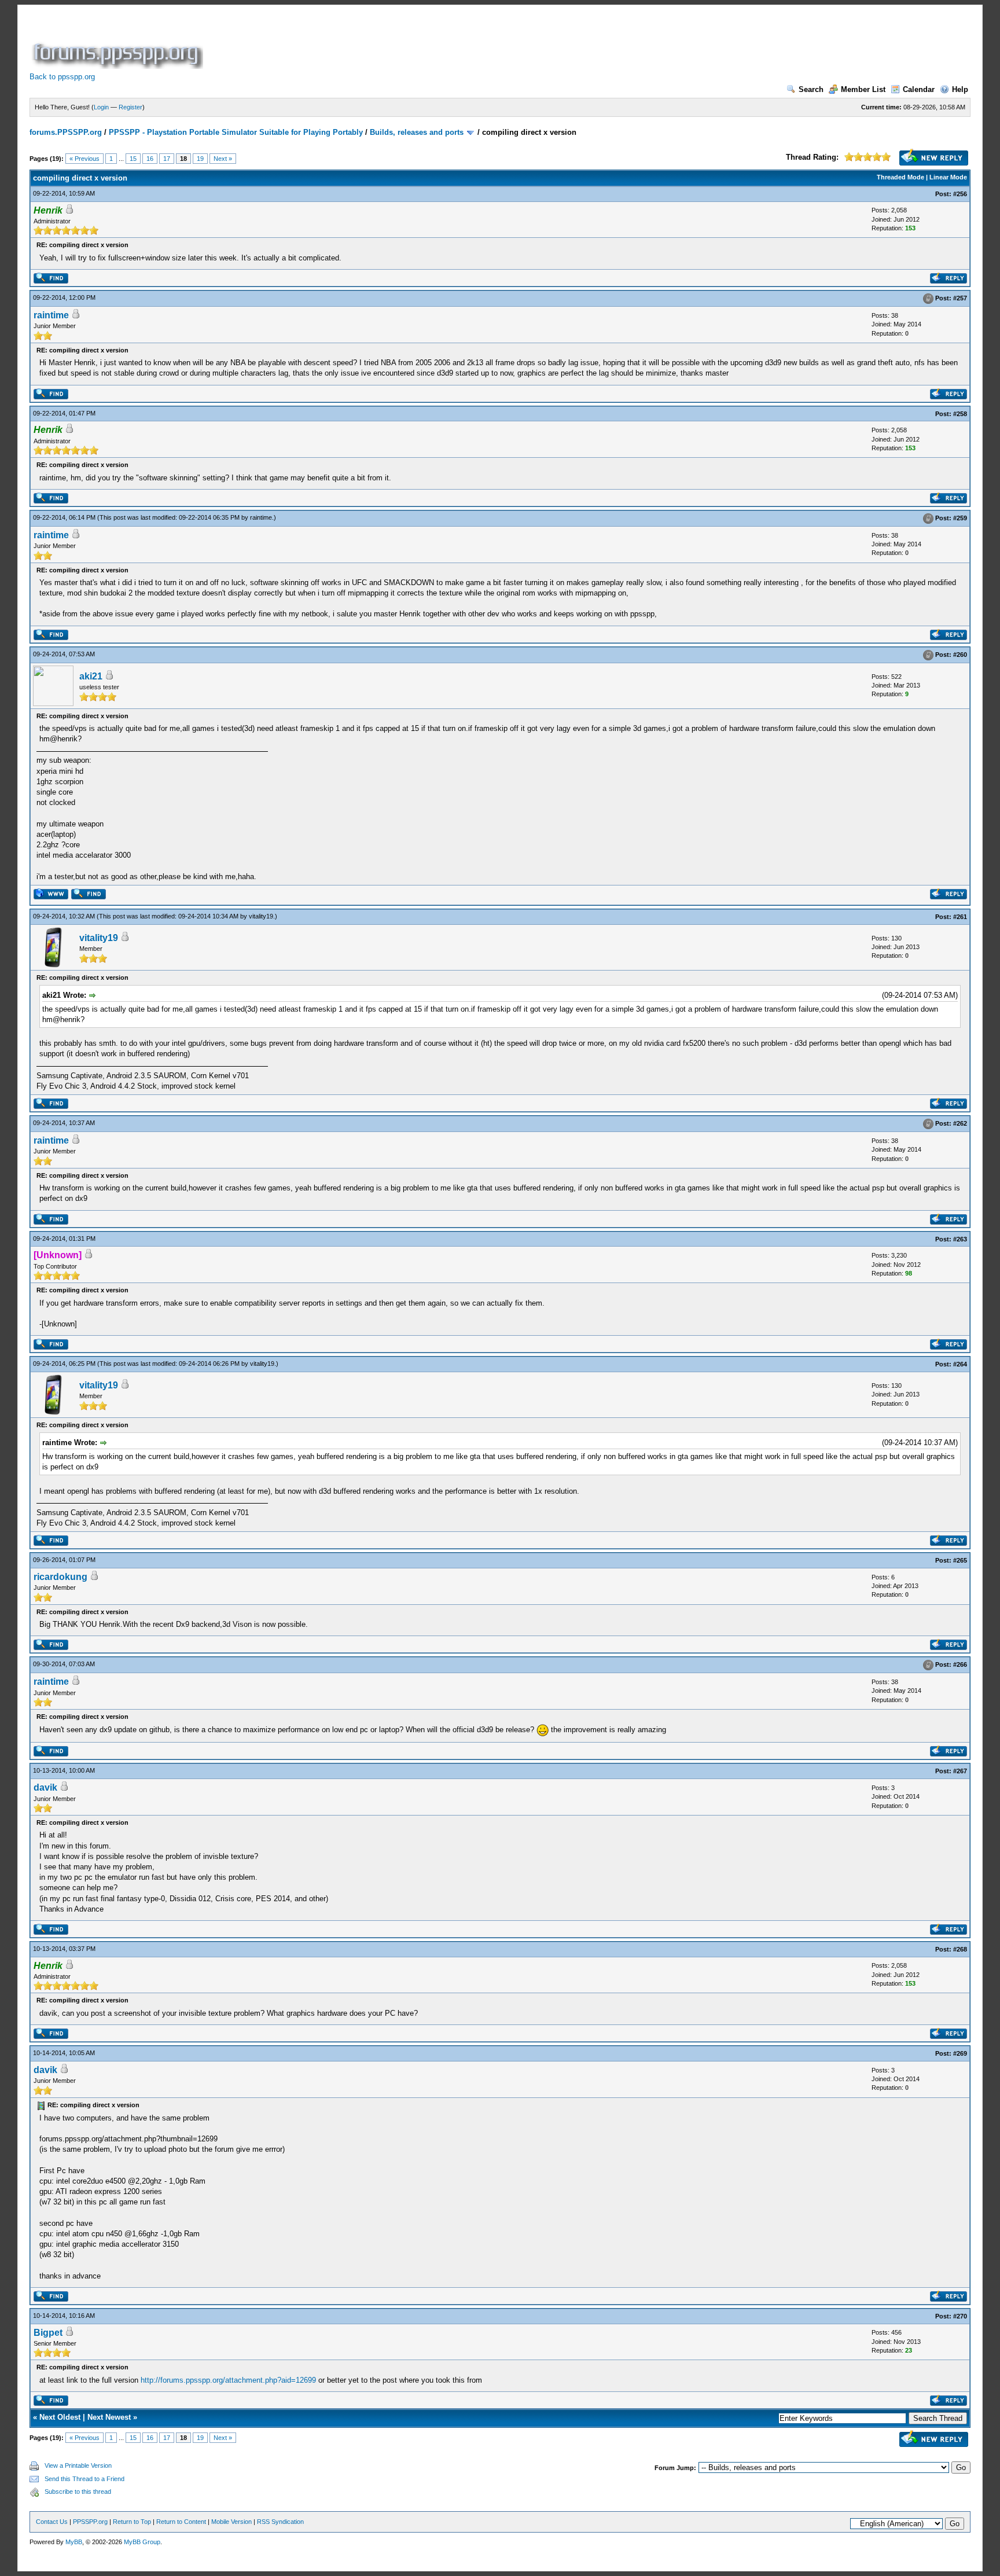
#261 (960, 917)
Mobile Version (231, 2522)
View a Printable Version (78, 2465)
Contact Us (52, 2522)
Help (960, 89)
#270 (960, 2316)
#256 (960, 194)
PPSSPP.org (90, 2522)
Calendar (919, 89)
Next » (223, 159)
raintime (51, 315)
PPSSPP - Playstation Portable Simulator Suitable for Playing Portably (236, 132)
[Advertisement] (416, 43)
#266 (960, 1664)
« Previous (84, 159)
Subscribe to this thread (78, 2492)
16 (150, 159)
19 (200, 159)
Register (130, 107)
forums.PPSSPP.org (66, 132)
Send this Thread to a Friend (84, 2479)
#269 (960, 2053)
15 (133, 159)
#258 (960, 414)
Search (811, 89)
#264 (960, 1364)
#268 (960, 1949)
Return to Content (181, 2522)
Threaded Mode (900, 177)
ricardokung (60, 1577)
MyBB (74, 2542)
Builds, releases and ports (417, 132)
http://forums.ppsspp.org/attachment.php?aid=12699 (228, 2380)
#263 (960, 1239)
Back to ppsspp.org (62, 77)
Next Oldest (60, 2417)
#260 (960, 655)
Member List (863, 89)
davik (45, 1787)
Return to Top (132, 2522)
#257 (960, 298)
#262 (960, 1123)
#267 (960, 1771)
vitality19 (261, 916)
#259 (960, 518)
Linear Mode (948, 177)
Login (101, 107)
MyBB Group (142, 2542)
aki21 (91, 676)
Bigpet (48, 2333)
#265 (960, 1560)
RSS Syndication (280, 2522)
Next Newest (109, 2417)
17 (167, 159)
